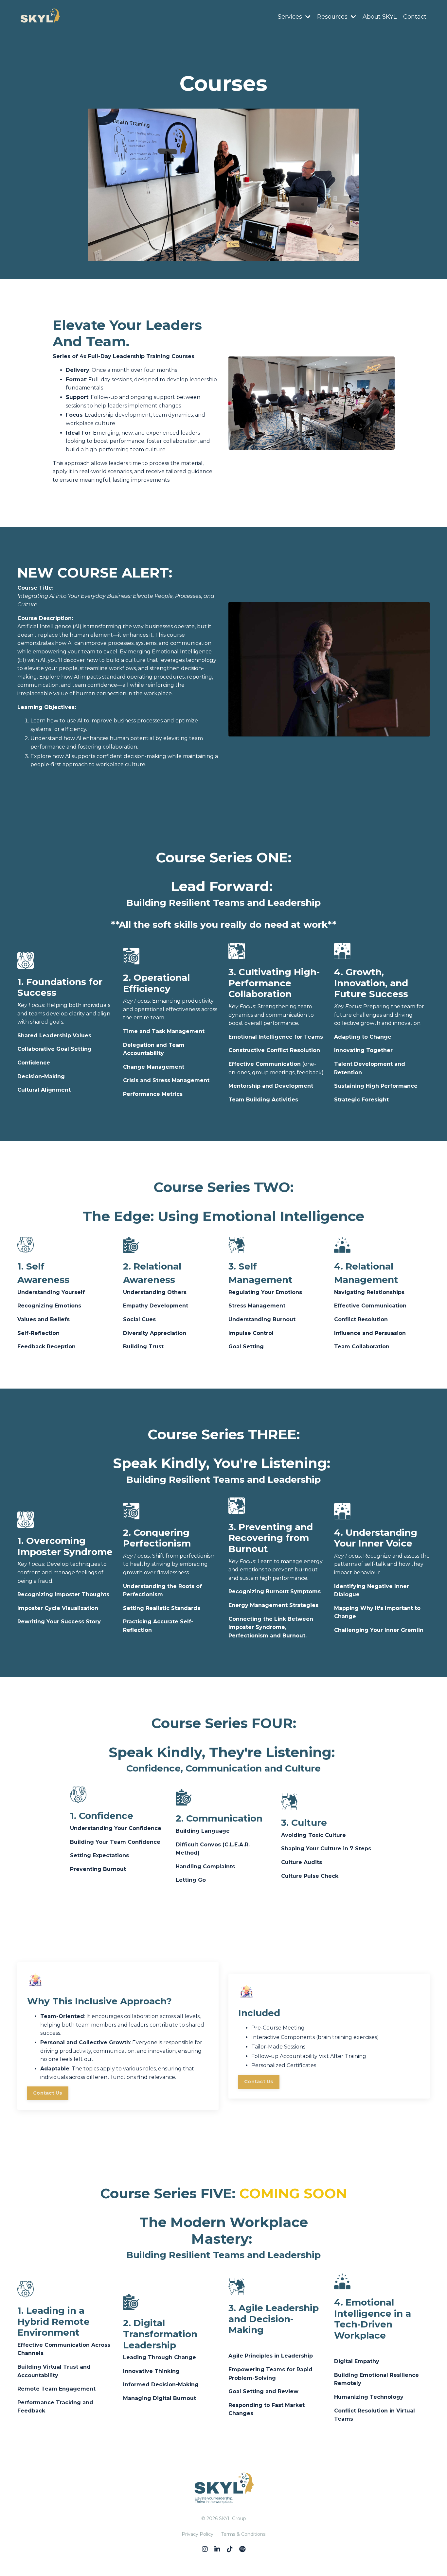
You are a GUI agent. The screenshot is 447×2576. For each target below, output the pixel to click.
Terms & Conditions (243, 2534)
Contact (415, 17)
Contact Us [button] (48, 2093)
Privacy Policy (197, 2534)
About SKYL (380, 17)
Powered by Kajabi (223, 2559)
